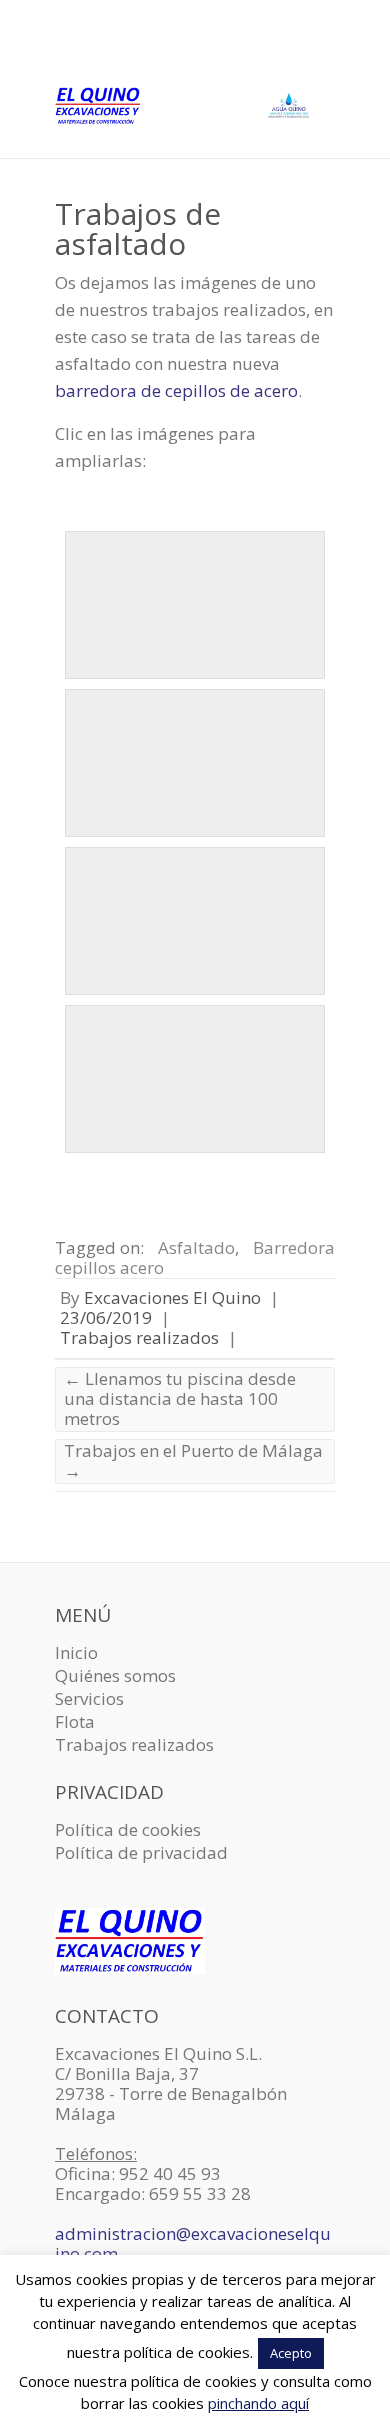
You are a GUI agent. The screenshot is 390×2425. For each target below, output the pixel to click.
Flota (75, 1721)
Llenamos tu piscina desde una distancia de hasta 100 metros (180, 1398)
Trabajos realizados (139, 1337)
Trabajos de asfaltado (138, 228)
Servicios (89, 1698)
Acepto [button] (291, 2353)
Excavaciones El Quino (172, 1297)
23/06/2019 (106, 1317)
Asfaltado (196, 1247)
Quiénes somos (115, 1675)
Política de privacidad (141, 1852)
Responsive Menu (323, 45)
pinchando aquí (258, 2403)
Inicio (76, 1652)
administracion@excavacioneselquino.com (193, 2243)
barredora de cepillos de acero (176, 390)
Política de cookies (128, 1829)
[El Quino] (195, 110)
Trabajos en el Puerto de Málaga (193, 1460)
